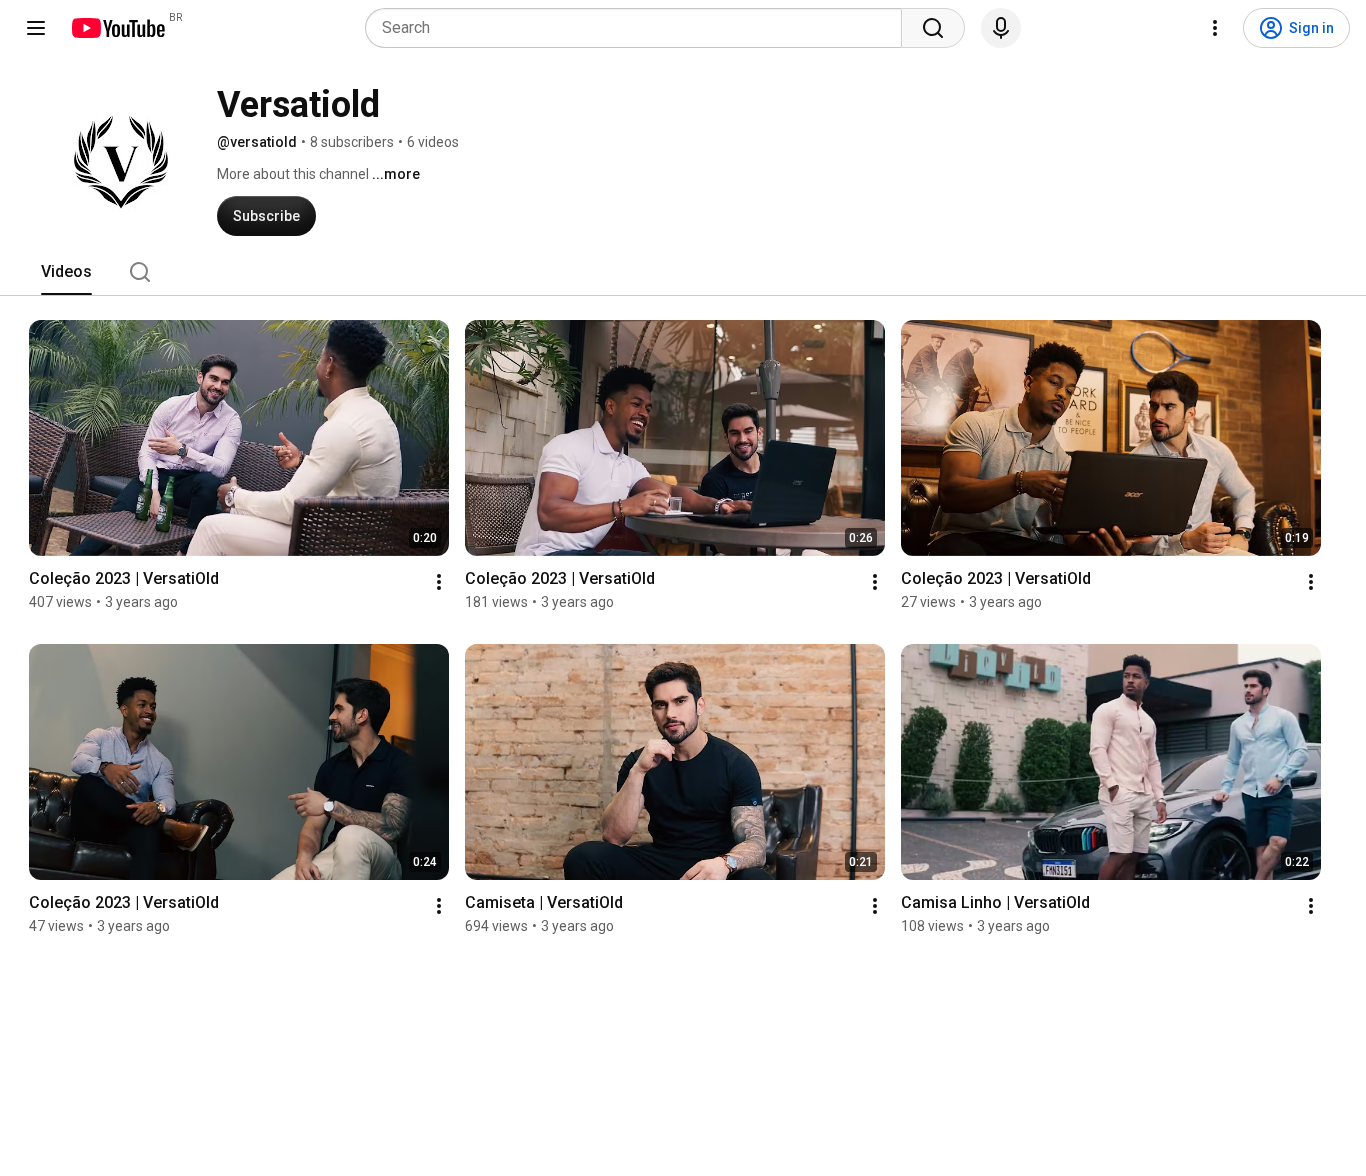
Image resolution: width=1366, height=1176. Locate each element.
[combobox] (639, 28)
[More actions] (439, 582)
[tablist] (683, 272)
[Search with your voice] (1001, 28)
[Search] (933, 28)
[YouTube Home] (117, 28)
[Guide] (36, 28)
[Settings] (1215, 28)
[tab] (66, 272)
